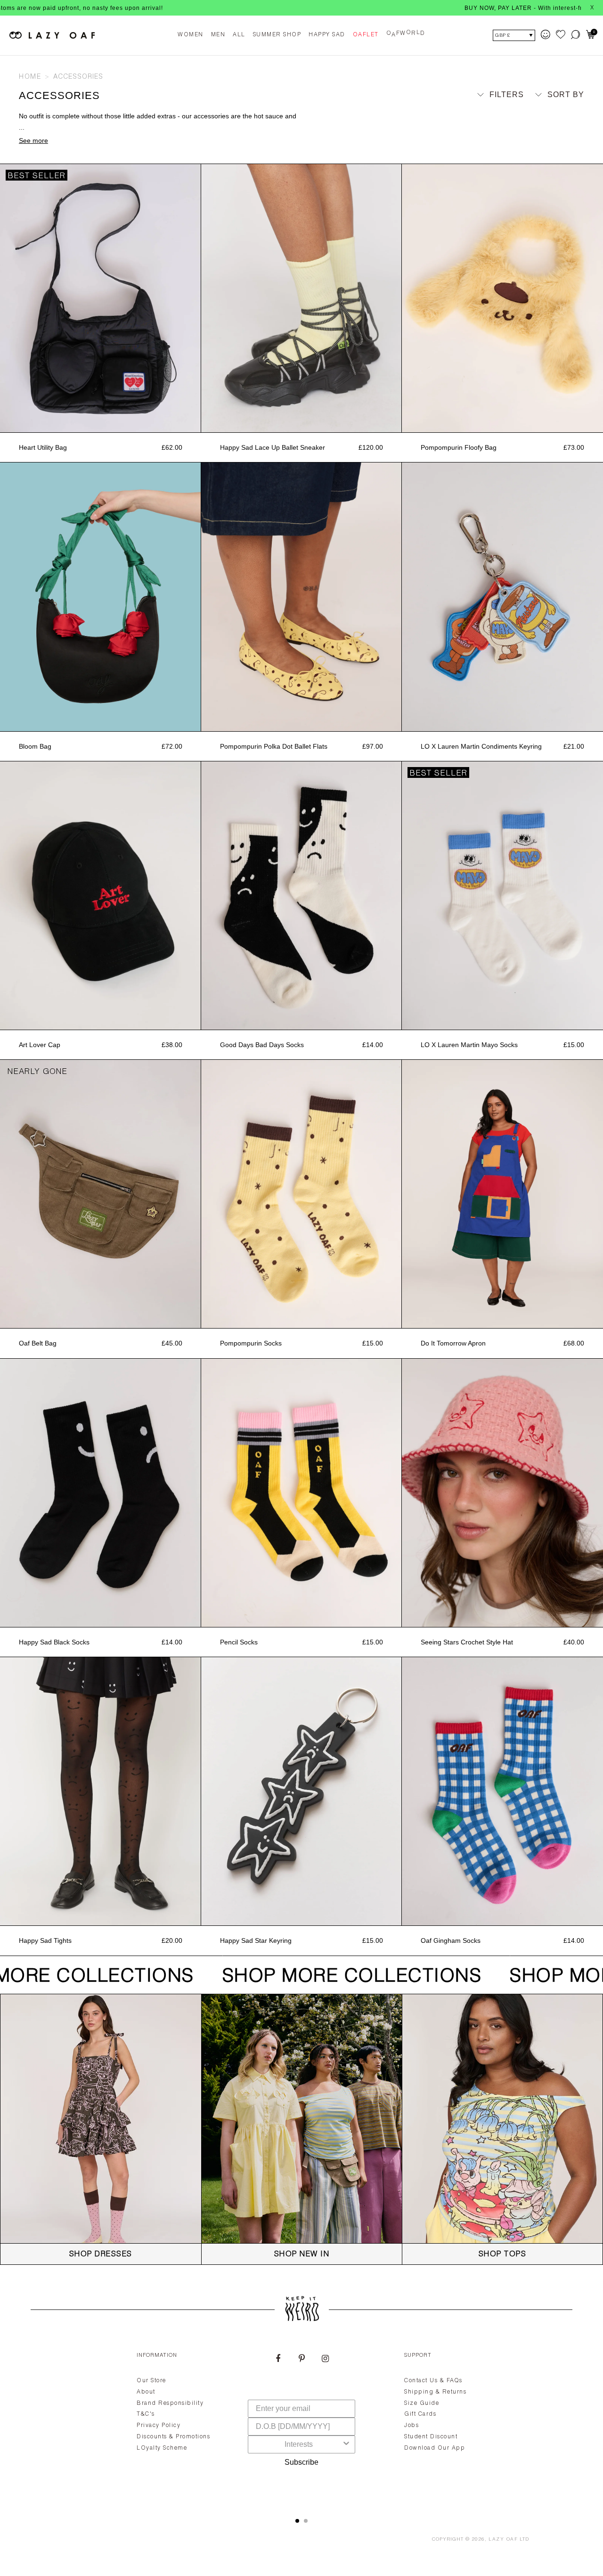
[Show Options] (346, 2444)
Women (191, 35)
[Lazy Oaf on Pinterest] (301, 2360)
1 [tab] (297, 2521)
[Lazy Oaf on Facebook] (278, 2360)
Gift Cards (420, 2414)
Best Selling (548, 139)
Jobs (412, 2426)
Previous (5, 298)
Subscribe (301, 2462)
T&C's (146, 2414)
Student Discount (431, 2437)
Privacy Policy (159, 2426)
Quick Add (100, 422)
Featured (555, 112)
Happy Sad (327, 35)
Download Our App (435, 2448)
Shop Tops (503, 2255)
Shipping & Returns (435, 2392)
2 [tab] (306, 2521)
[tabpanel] (301, 2424)
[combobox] (299, 2444)
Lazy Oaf (503, 2540)
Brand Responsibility (170, 2403)
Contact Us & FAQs (433, 2381)
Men (218, 35)
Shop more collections (337, 1977)
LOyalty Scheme (162, 2448)
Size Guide (422, 2403)
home (30, 77)
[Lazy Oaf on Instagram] (325, 2360)
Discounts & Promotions (173, 2437)
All (239, 35)
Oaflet (366, 35)
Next (196, 298)
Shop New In (302, 2255)
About (146, 2392)
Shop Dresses (101, 2255)
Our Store (151, 2381)
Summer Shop (277, 35)
